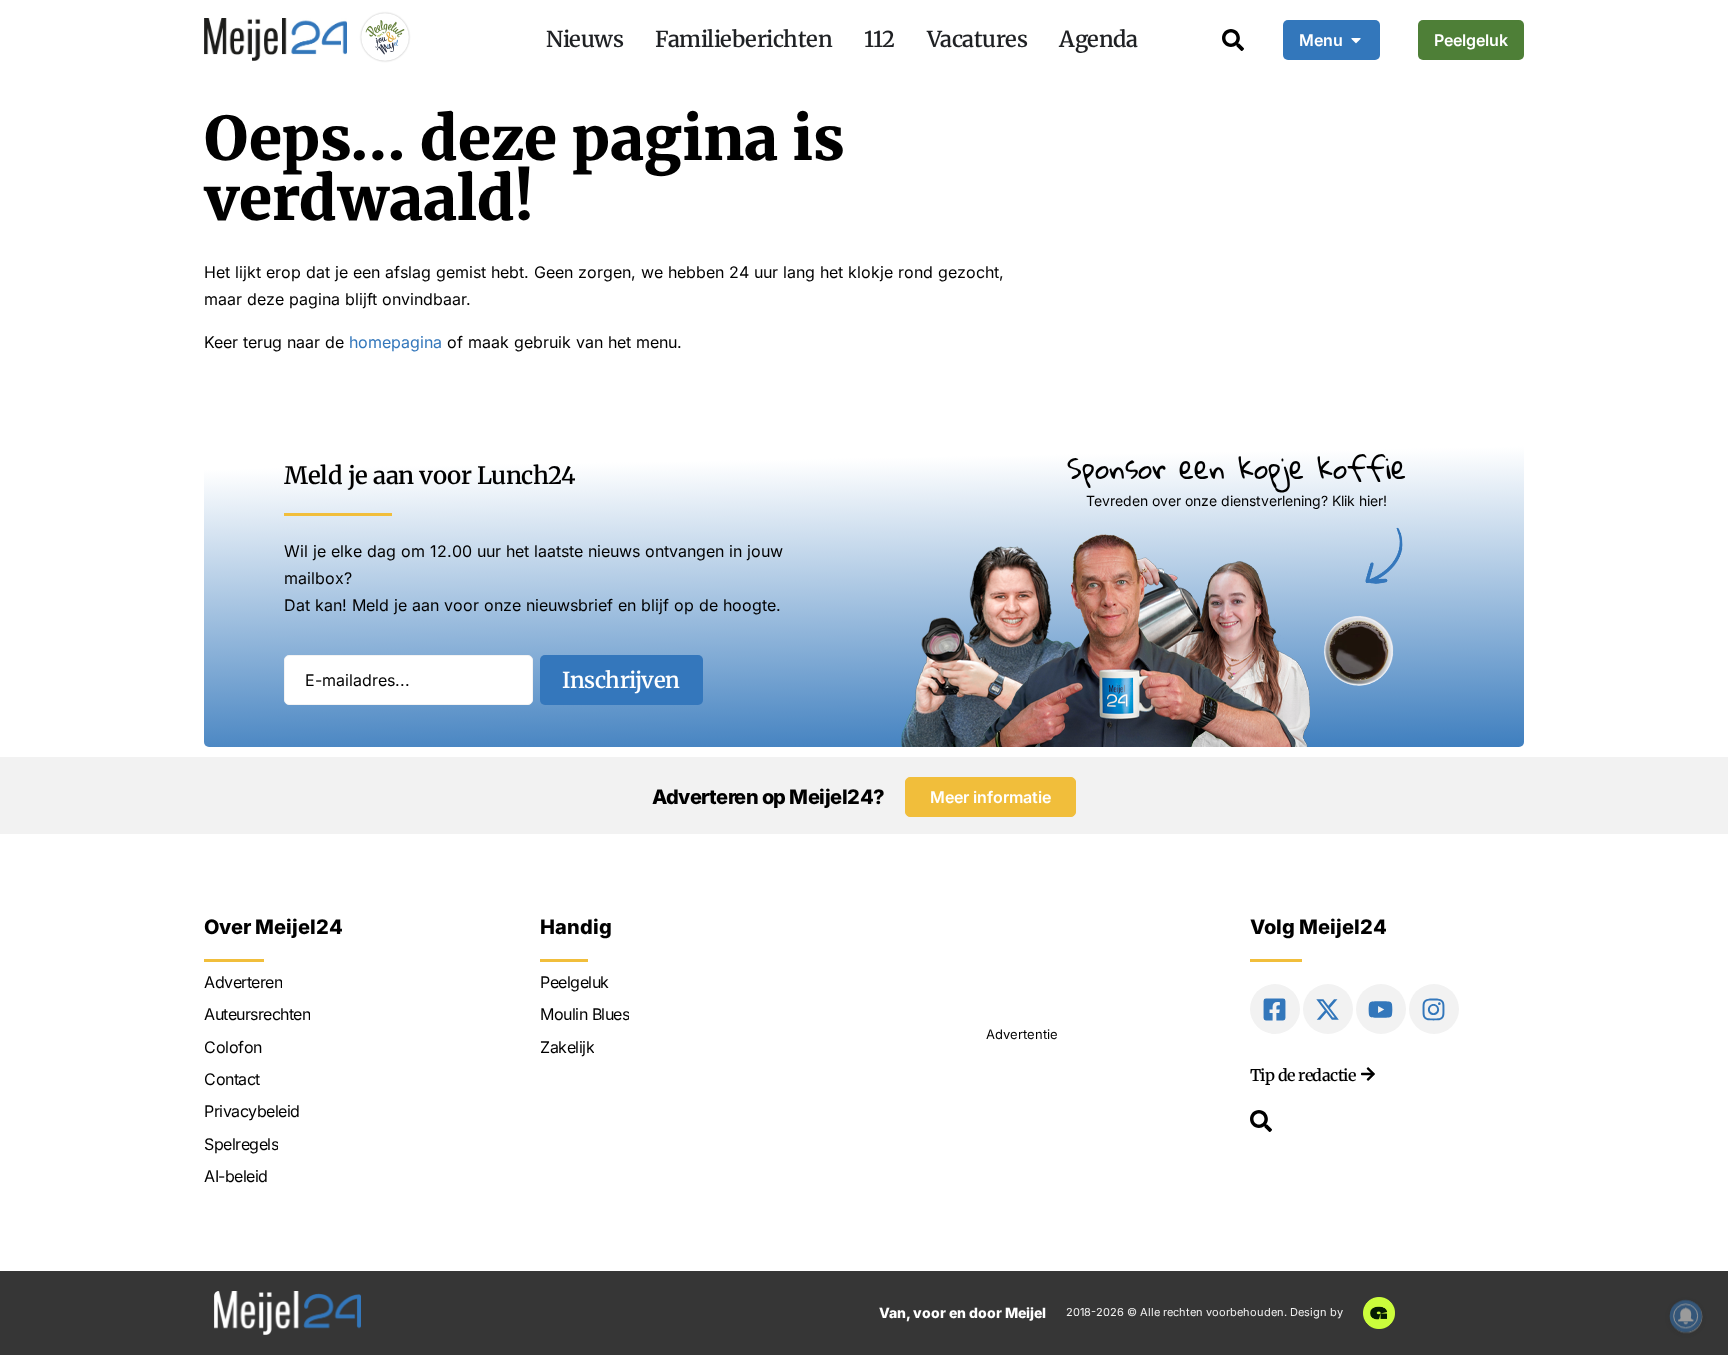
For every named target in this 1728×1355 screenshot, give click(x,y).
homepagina (395, 342)
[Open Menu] (1356, 40)
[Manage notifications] (1686, 1316)
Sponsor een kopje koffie (1236, 467)
